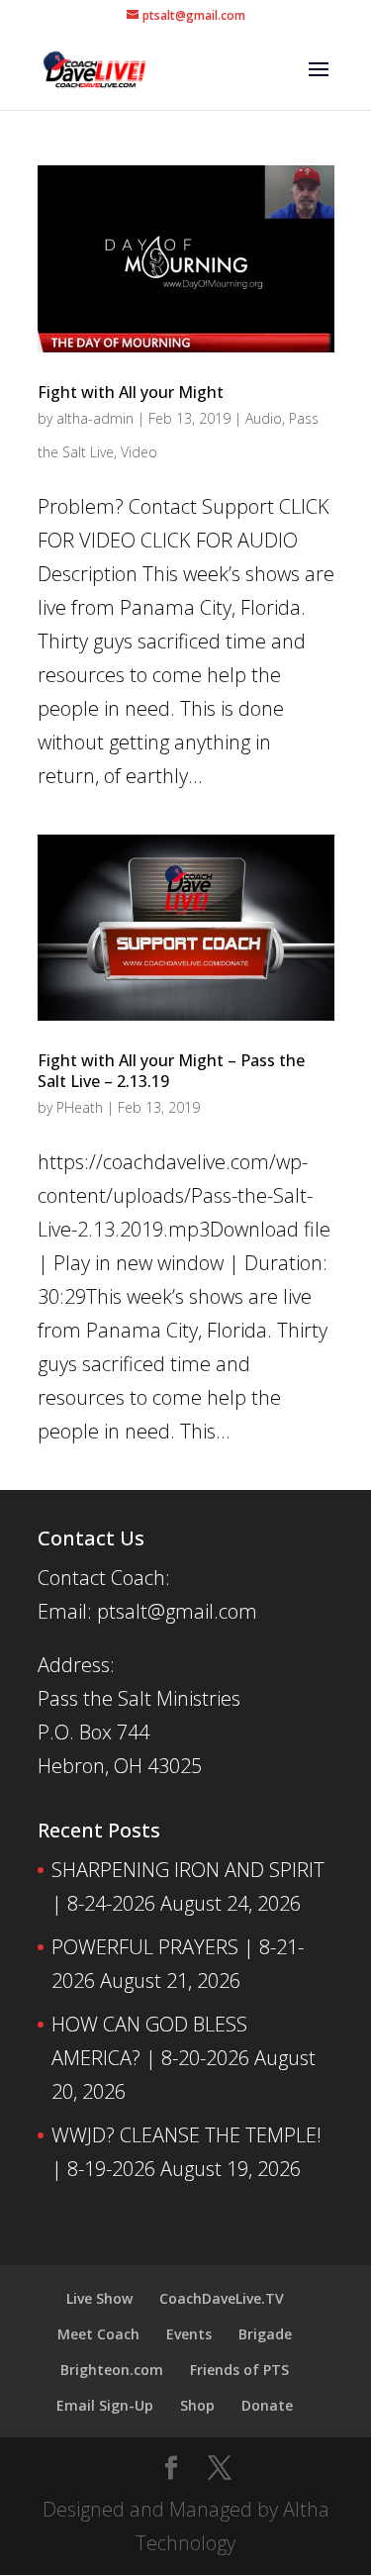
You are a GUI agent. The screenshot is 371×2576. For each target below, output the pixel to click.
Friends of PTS (239, 2370)
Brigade (265, 2334)
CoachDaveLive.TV (222, 2298)
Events (189, 2334)
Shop (197, 2405)
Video (139, 452)
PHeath (80, 1107)
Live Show (99, 2298)
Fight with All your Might (131, 392)
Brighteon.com (112, 2370)
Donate (267, 2405)
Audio (264, 418)
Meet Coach (98, 2334)
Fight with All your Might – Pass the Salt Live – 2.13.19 (171, 1071)
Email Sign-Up (105, 2405)
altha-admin (95, 418)
